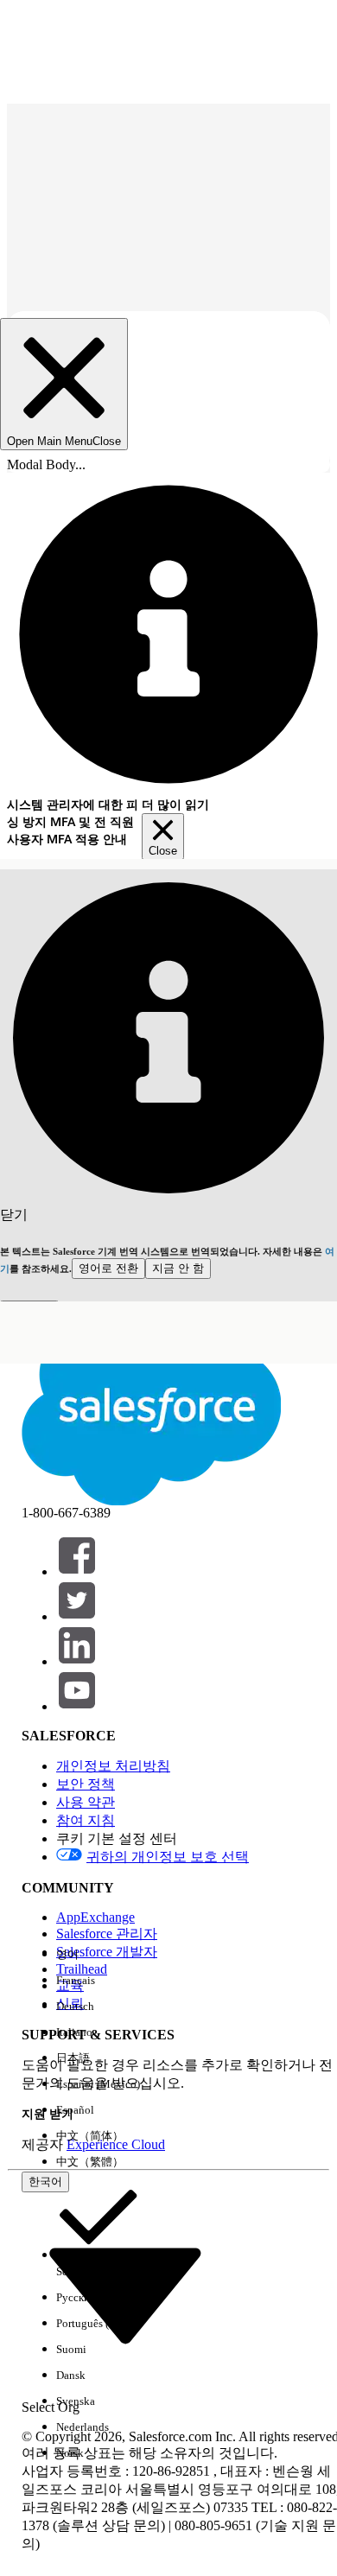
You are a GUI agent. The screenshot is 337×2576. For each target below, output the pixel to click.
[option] (98, 1955)
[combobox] (125, 2293)
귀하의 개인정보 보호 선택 (168, 1857)
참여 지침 (86, 1820)
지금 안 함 (178, 1268)
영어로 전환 (108, 1268)
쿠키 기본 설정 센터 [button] (117, 1838)
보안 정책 (86, 1784)
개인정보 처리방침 (113, 1766)
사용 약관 (86, 1802)
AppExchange (95, 1917)
